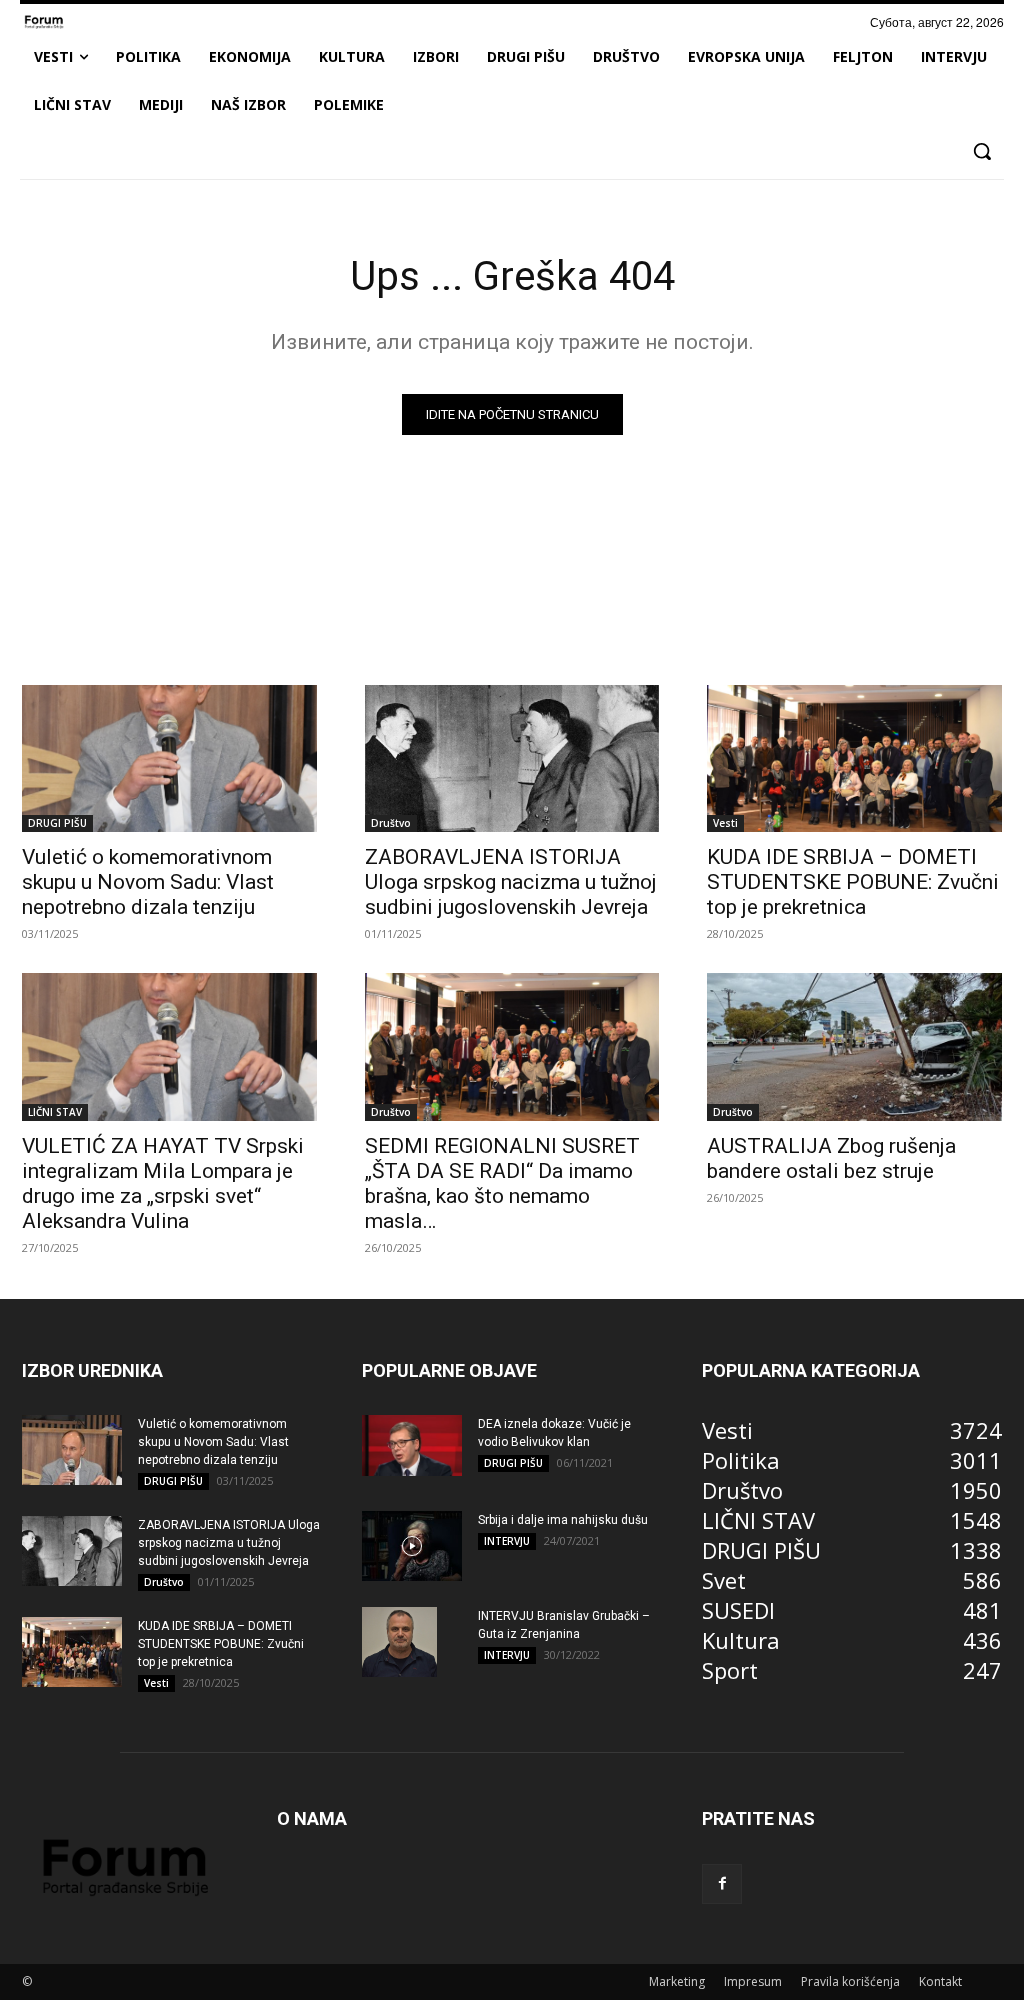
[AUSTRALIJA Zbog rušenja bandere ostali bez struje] (854, 1046)
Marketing (677, 1981)
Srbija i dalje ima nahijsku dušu (563, 1520)
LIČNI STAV (55, 1112)
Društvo (391, 823)
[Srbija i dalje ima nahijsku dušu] (412, 1546)
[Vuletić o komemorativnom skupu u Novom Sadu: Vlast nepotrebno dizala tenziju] (169, 758)
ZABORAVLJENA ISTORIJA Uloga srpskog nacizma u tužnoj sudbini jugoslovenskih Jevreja (511, 882)
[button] (982, 151)
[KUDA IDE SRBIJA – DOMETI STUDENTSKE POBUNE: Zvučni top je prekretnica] (854, 758)
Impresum (753, 1981)
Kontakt (940, 1981)
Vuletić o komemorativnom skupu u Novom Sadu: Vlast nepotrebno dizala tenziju (148, 882)
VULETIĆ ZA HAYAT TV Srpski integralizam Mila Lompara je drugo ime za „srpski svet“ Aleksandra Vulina (163, 1183)
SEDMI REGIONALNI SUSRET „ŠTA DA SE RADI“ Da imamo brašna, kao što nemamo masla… (502, 1183)
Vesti (725, 823)
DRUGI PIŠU (57, 823)
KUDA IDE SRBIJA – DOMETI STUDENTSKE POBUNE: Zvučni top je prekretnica (853, 882)
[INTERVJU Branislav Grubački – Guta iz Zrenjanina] (399, 1642)
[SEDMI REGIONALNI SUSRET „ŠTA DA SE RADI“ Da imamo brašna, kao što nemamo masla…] (512, 1046)
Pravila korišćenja (850, 1981)
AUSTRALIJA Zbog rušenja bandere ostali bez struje (831, 1158)
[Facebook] (722, 1884)
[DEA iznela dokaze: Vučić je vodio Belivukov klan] (412, 1446)
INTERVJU (507, 1541)
